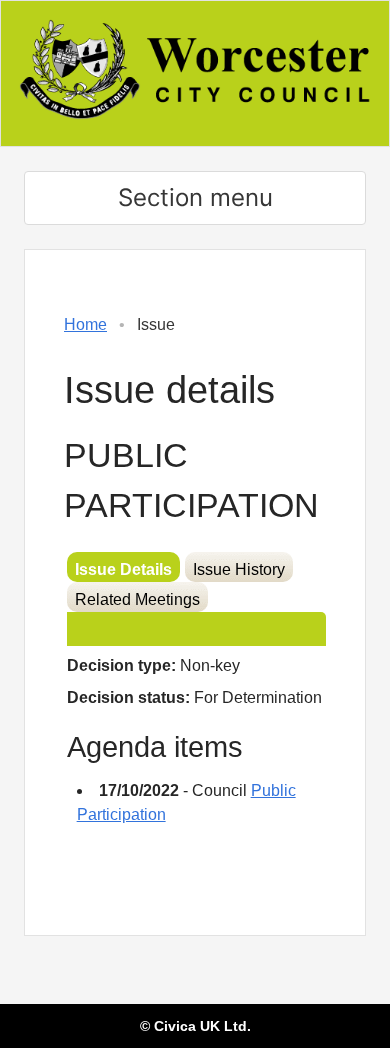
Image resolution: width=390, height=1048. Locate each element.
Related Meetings (137, 599)
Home (85, 324)
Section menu (195, 197)
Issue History (239, 569)
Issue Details (123, 569)
